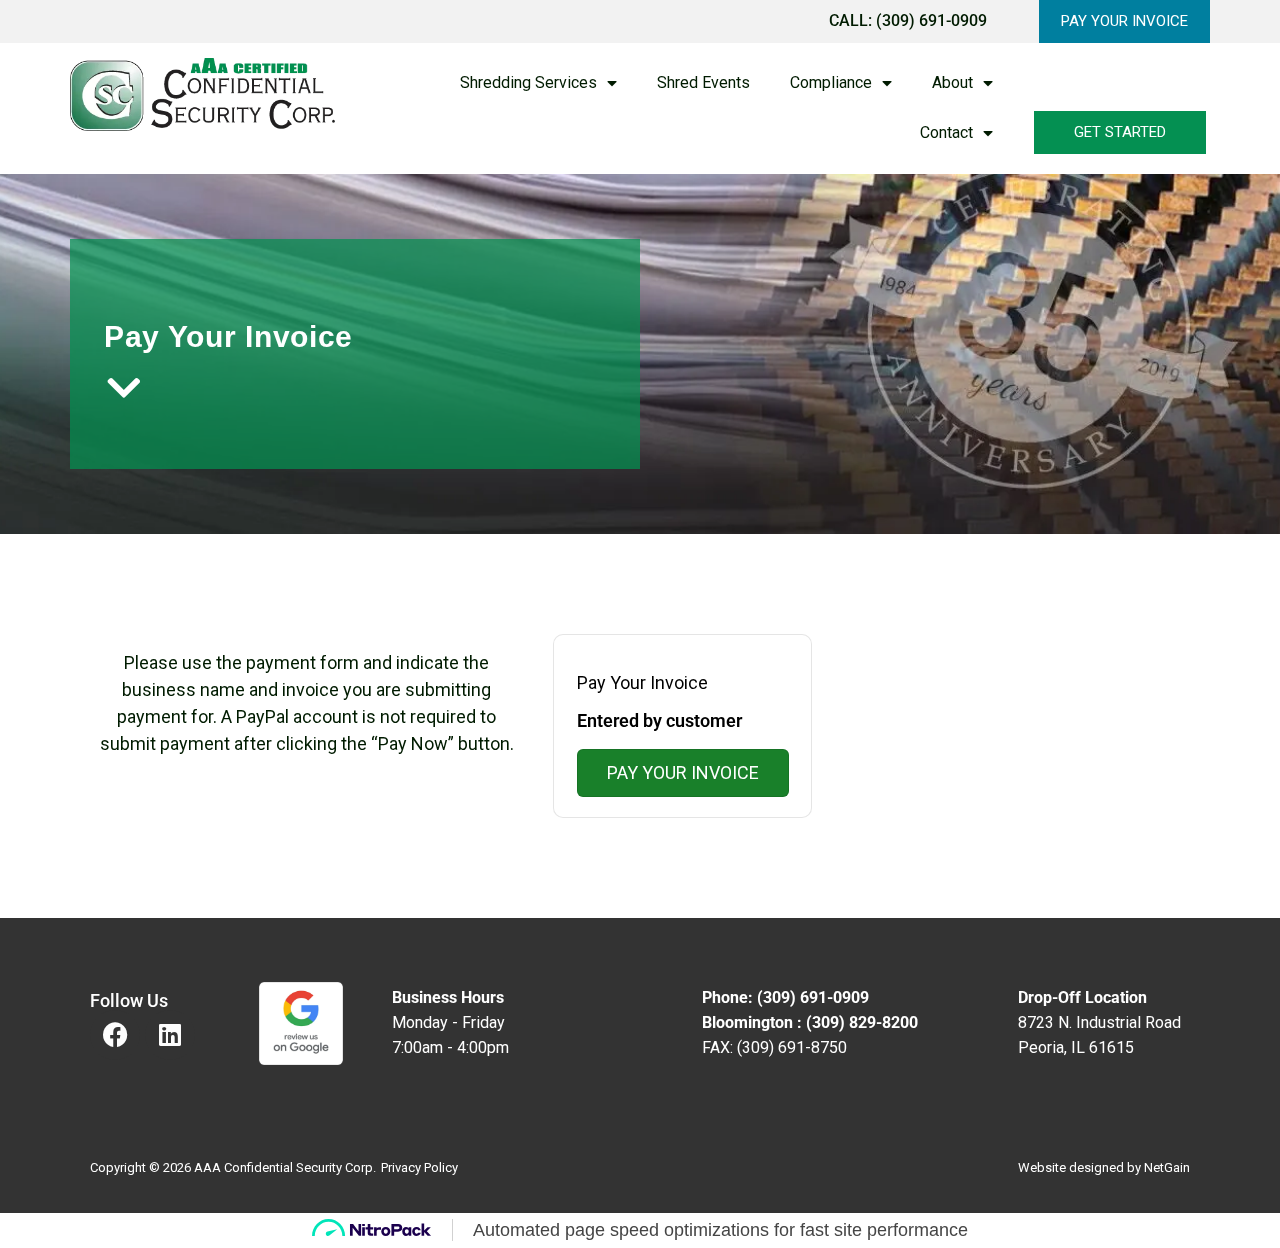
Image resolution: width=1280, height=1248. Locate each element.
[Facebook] (115, 1035)
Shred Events (703, 82)
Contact (946, 132)
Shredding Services (528, 82)
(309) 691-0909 (931, 20)
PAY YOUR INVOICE (683, 772)
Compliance (831, 82)
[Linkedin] (170, 1035)
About (952, 82)
